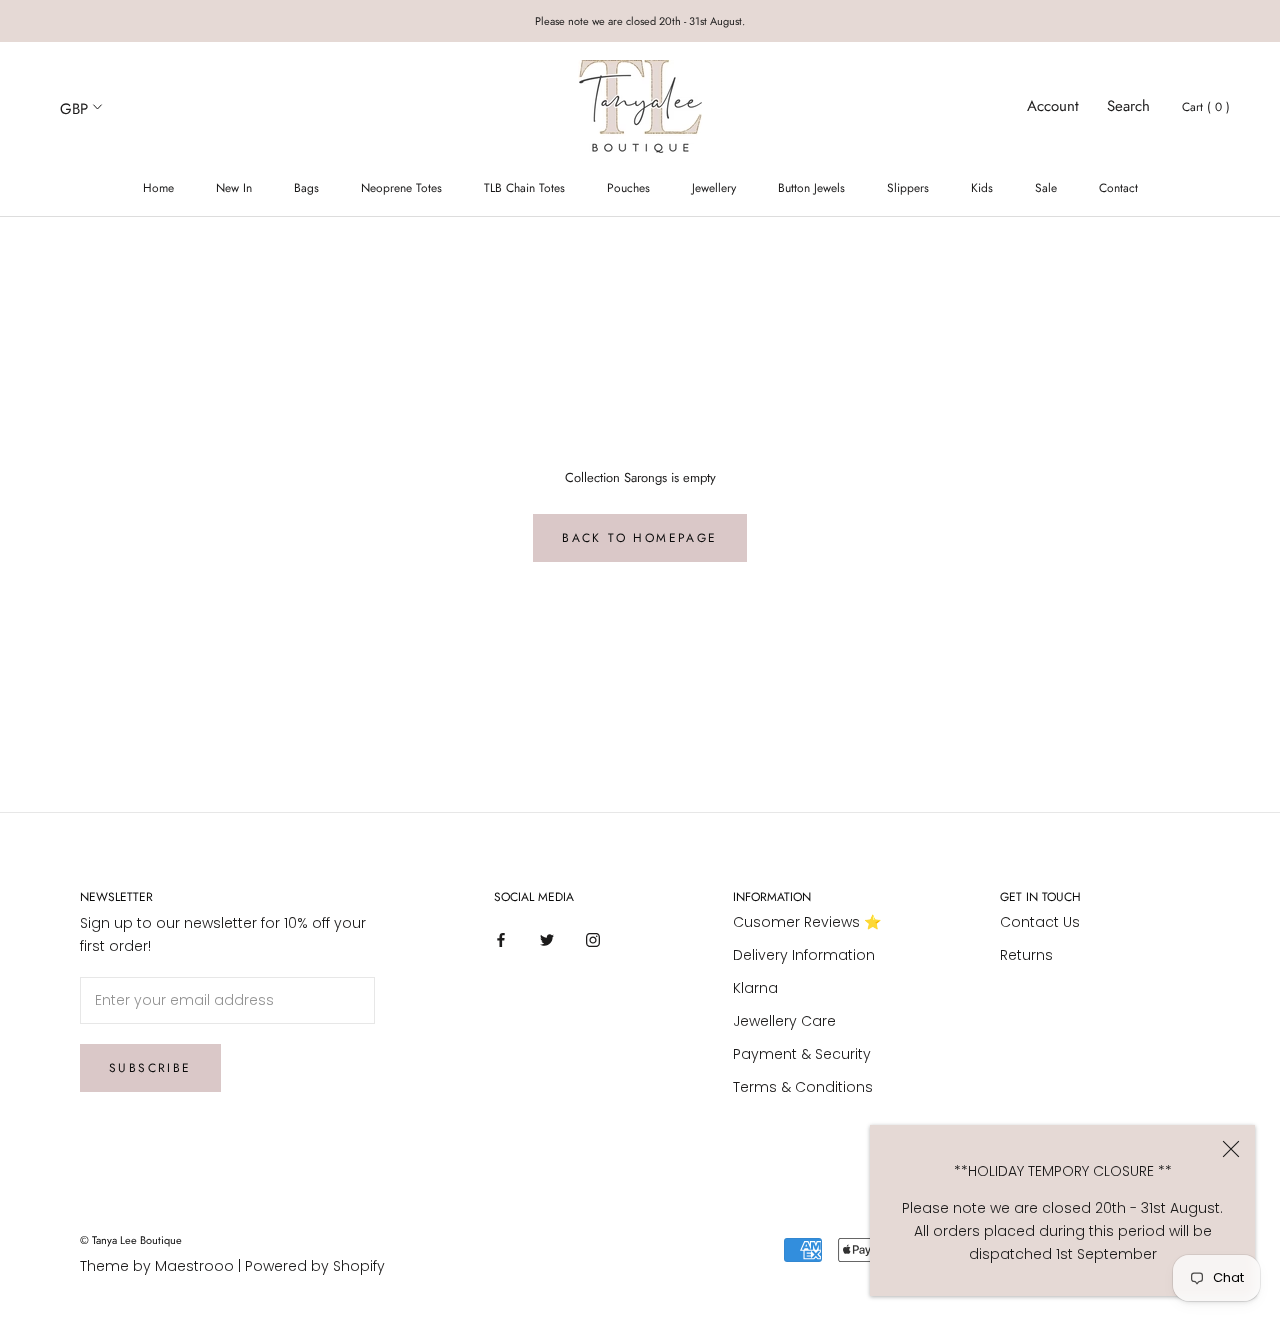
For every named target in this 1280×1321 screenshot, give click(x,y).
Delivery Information (804, 955)
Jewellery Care (784, 1021)
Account (1053, 106)
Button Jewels (811, 188)
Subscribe (150, 1068)
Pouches (628, 188)
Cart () (1206, 107)
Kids (982, 188)
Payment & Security (802, 1054)
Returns (1026, 955)
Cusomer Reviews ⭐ (807, 922)
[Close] (1231, 1149)
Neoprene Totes (401, 188)
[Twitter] (547, 938)
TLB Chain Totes (524, 188)
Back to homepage (639, 538)
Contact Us (1040, 922)
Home (158, 188)
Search (1128, 106)
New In (234, 188)
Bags (306, 188)
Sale (1046, 188)
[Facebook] (501, 938)
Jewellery (714, 188)
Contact (1118, 188)
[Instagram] (593, 938)
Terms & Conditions (803, 1087)
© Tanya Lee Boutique (131, 1240)
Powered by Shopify (315, 1266)
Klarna (755, 988)
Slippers (908, 188)
